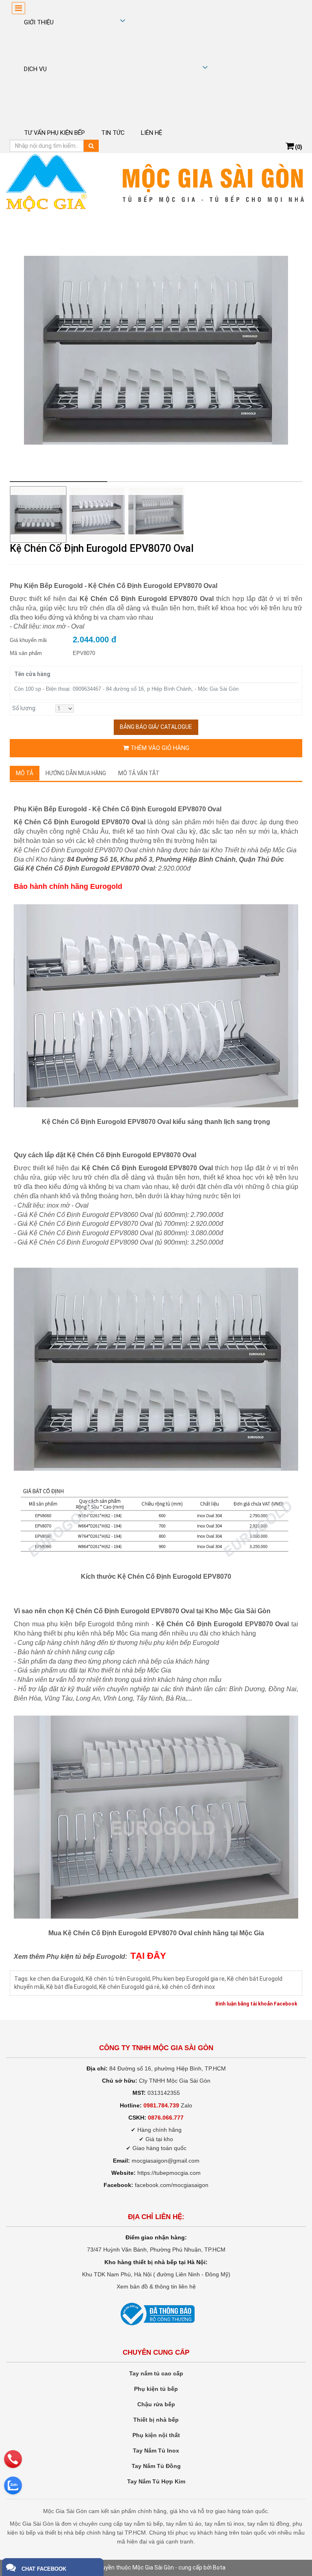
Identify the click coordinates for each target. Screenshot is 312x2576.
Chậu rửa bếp (156, 2404)
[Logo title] (156, 183)
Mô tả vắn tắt (139, 773)
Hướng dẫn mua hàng (76, 773)
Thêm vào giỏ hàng (159, 748)
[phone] (13, 2459)
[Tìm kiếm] (91, 146)
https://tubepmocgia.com (169, 2173)
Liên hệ (152, 133)
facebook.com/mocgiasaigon (172, 2185)
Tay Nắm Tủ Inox (156, 2451)
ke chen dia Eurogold (57, 1979)
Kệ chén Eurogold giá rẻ (129, 1987)
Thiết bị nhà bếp (156, 2420)
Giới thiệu (39, 22)
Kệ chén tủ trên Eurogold (118, 1979)
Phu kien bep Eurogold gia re (188, 1979)
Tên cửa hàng (32, 674)
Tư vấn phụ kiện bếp (54, 133)
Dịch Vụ (35, 69)
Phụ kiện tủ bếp (156, 2389)
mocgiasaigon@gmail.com (166, 2161)
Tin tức (113, 133)
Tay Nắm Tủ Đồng (156, 2466)
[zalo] (13, 2485)
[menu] (18, 8)
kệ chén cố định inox (188, 1987)
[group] (156, 350)
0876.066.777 (166, 2118)
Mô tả (25, 773)
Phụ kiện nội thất (156, 2435)
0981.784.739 (161, 2105)
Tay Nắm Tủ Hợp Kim (156, 2481)
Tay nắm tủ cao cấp (156, 2373)
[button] (290, 351)
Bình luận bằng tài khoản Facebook (256, 2004)
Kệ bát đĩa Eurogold (71, 1987)
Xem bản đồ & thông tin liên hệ (156, 2286)
